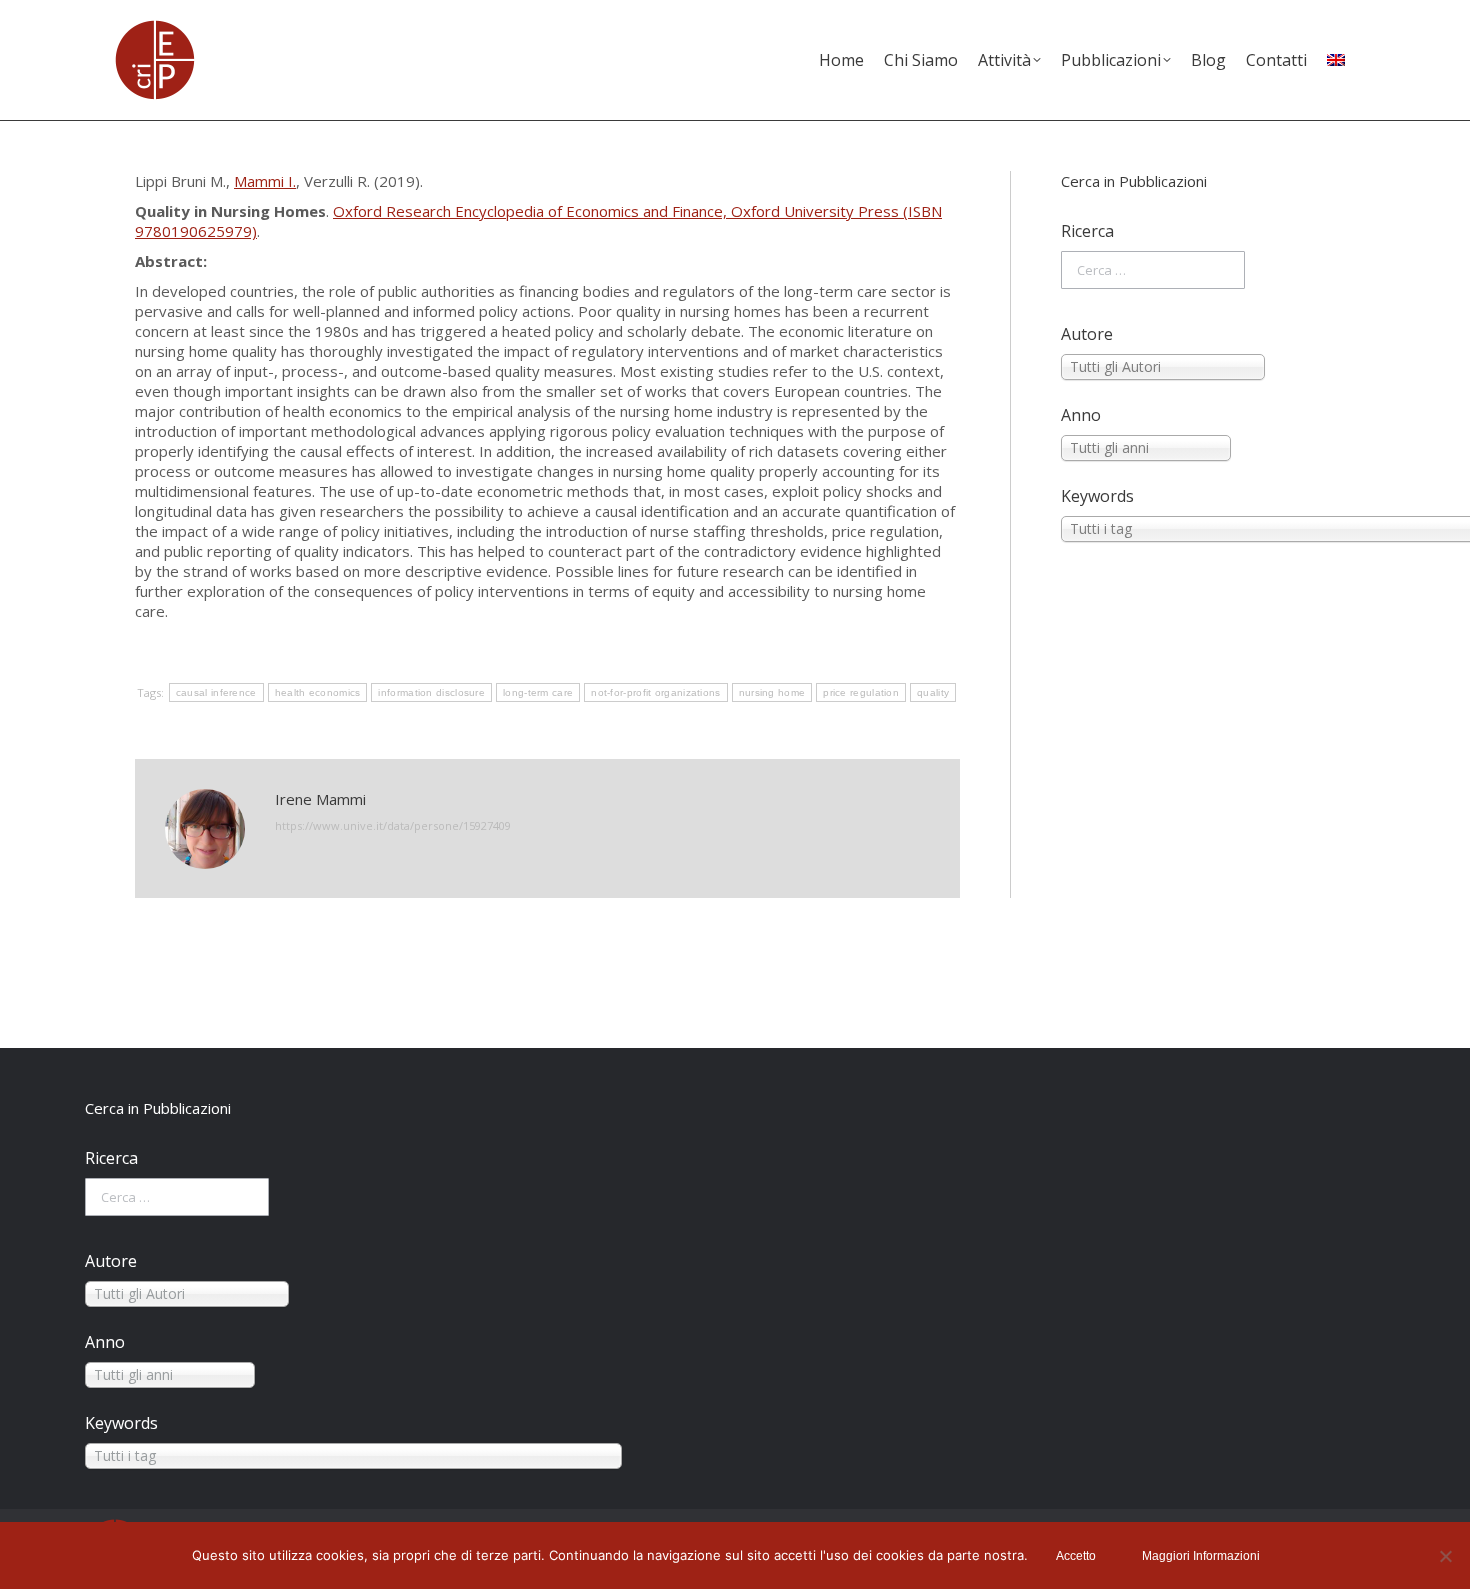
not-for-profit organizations (655, 692)
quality (933, 692)
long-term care (538, 692)
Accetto (1076, 1556)
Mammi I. (265, 181)
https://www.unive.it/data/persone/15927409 (393, 825)
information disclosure (431, 692)
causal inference (216, 692)
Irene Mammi (320, 799)
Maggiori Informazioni (1201, 1556)
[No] (1445, 1556)
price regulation (861, 692)
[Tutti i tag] (1198, 529)
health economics (318, 692)
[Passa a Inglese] (1336, 60)
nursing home (772, 692)
